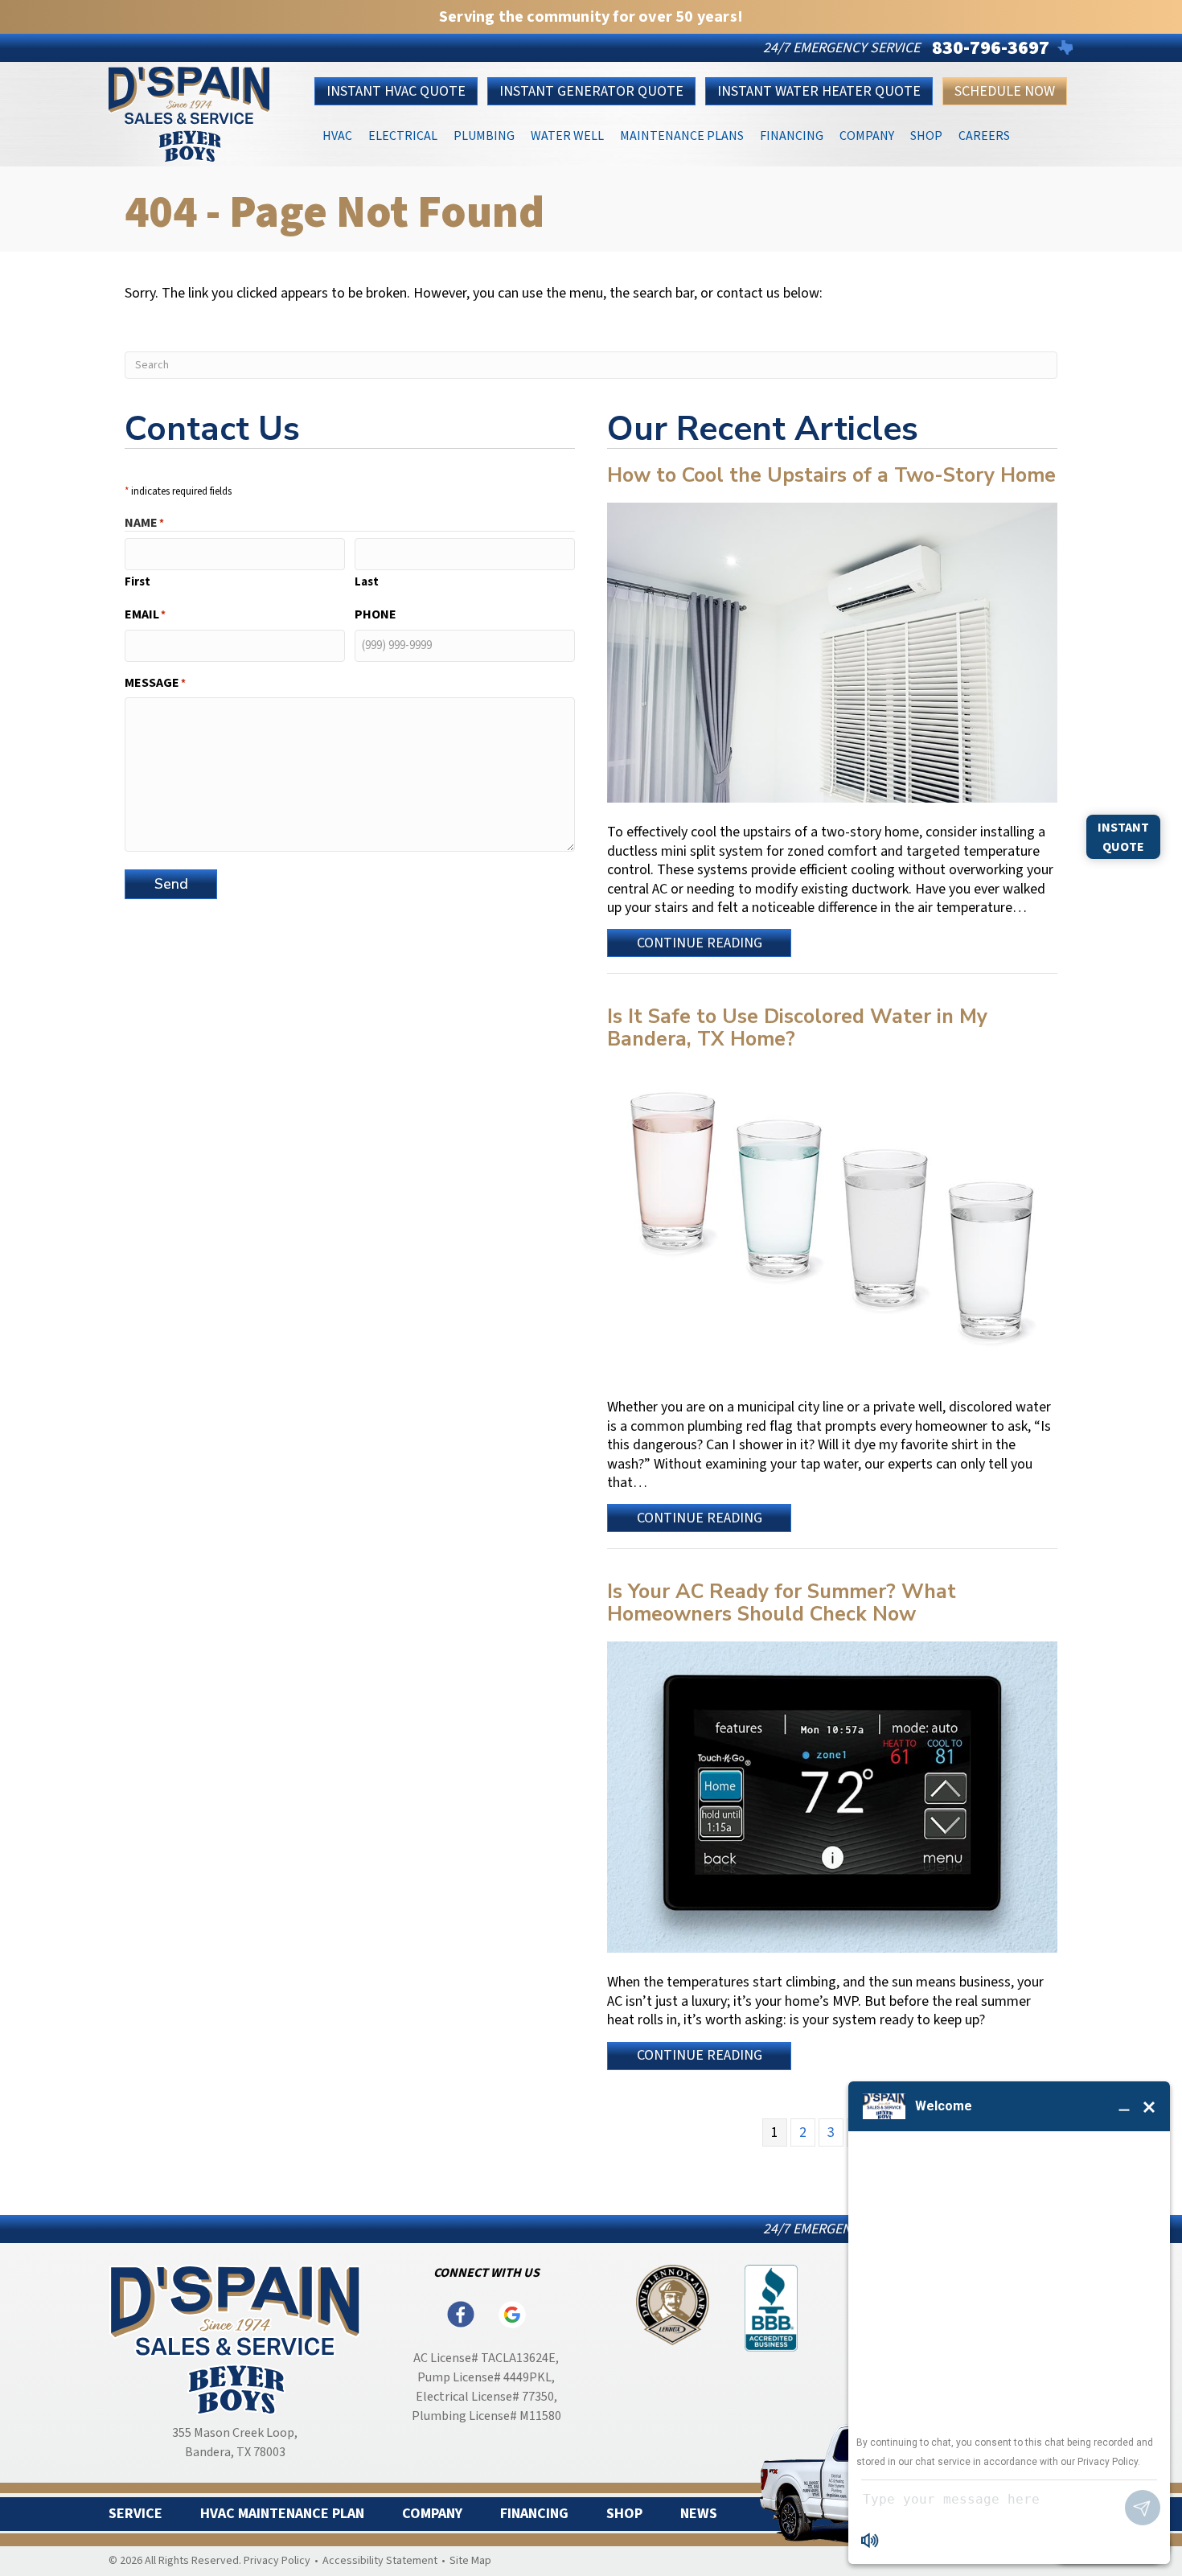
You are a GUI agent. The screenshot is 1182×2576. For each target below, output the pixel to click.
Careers (984, 135)
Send (171, 884)
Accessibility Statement (380, 2561)
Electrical (403, 135)
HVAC (337, 135)
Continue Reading (699, 945)
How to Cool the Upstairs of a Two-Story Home (831, 475)
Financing (792, 135)
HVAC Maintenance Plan (282, 2514)
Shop (926, 135)
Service (135, 2514)
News (699, 2514)
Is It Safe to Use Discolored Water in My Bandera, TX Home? (797, 1028)
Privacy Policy (277, 2561)
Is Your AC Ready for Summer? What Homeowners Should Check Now (782, 1603)
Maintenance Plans (682, 135)
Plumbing (484, 135)
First (137, 582)
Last (367, 582)
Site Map (470, 2561)
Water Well (567, 135)
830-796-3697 (991, 48)
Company (867, 135)
